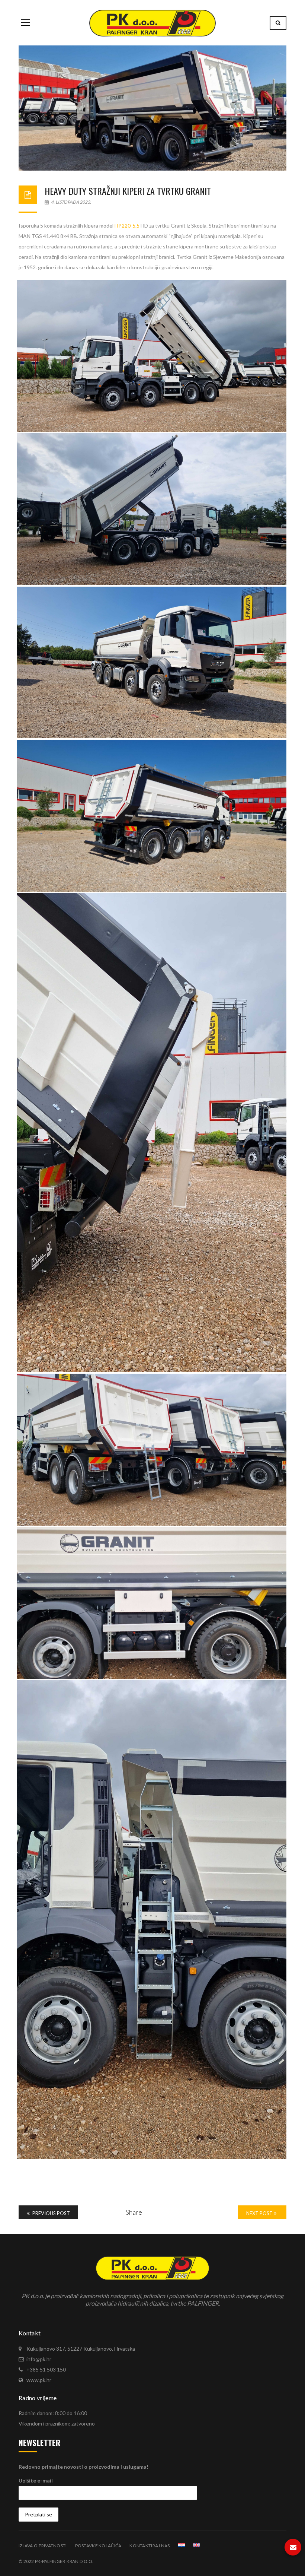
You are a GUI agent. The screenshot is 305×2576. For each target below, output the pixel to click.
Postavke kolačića (98, 2546)
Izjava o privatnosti (43, 2546)
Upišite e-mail (36, 2480)
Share (134, 2212)
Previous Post (51, 2213)
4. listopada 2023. (71, 202)
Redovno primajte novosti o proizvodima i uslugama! (84, 2467)
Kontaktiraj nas (150, 2546)
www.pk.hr (39, 2380)
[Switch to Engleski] (196, 2545)
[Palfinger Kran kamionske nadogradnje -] (152, 23)
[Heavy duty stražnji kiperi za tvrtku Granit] (152, 108)
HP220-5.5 (127, 226)
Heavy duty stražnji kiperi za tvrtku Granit (128, 191)
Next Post (260, 2213)
